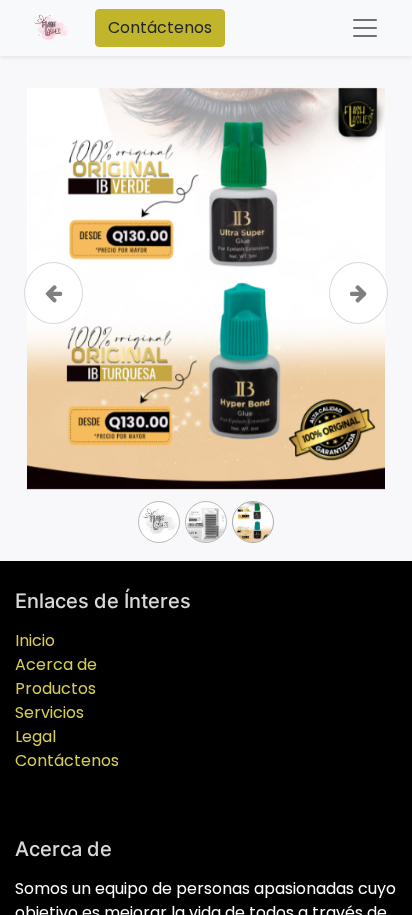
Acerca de (56, 664)
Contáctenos (160, 27)
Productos (55, 688)
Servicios (49, 712)
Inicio (35, 640)
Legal (35, 736)
